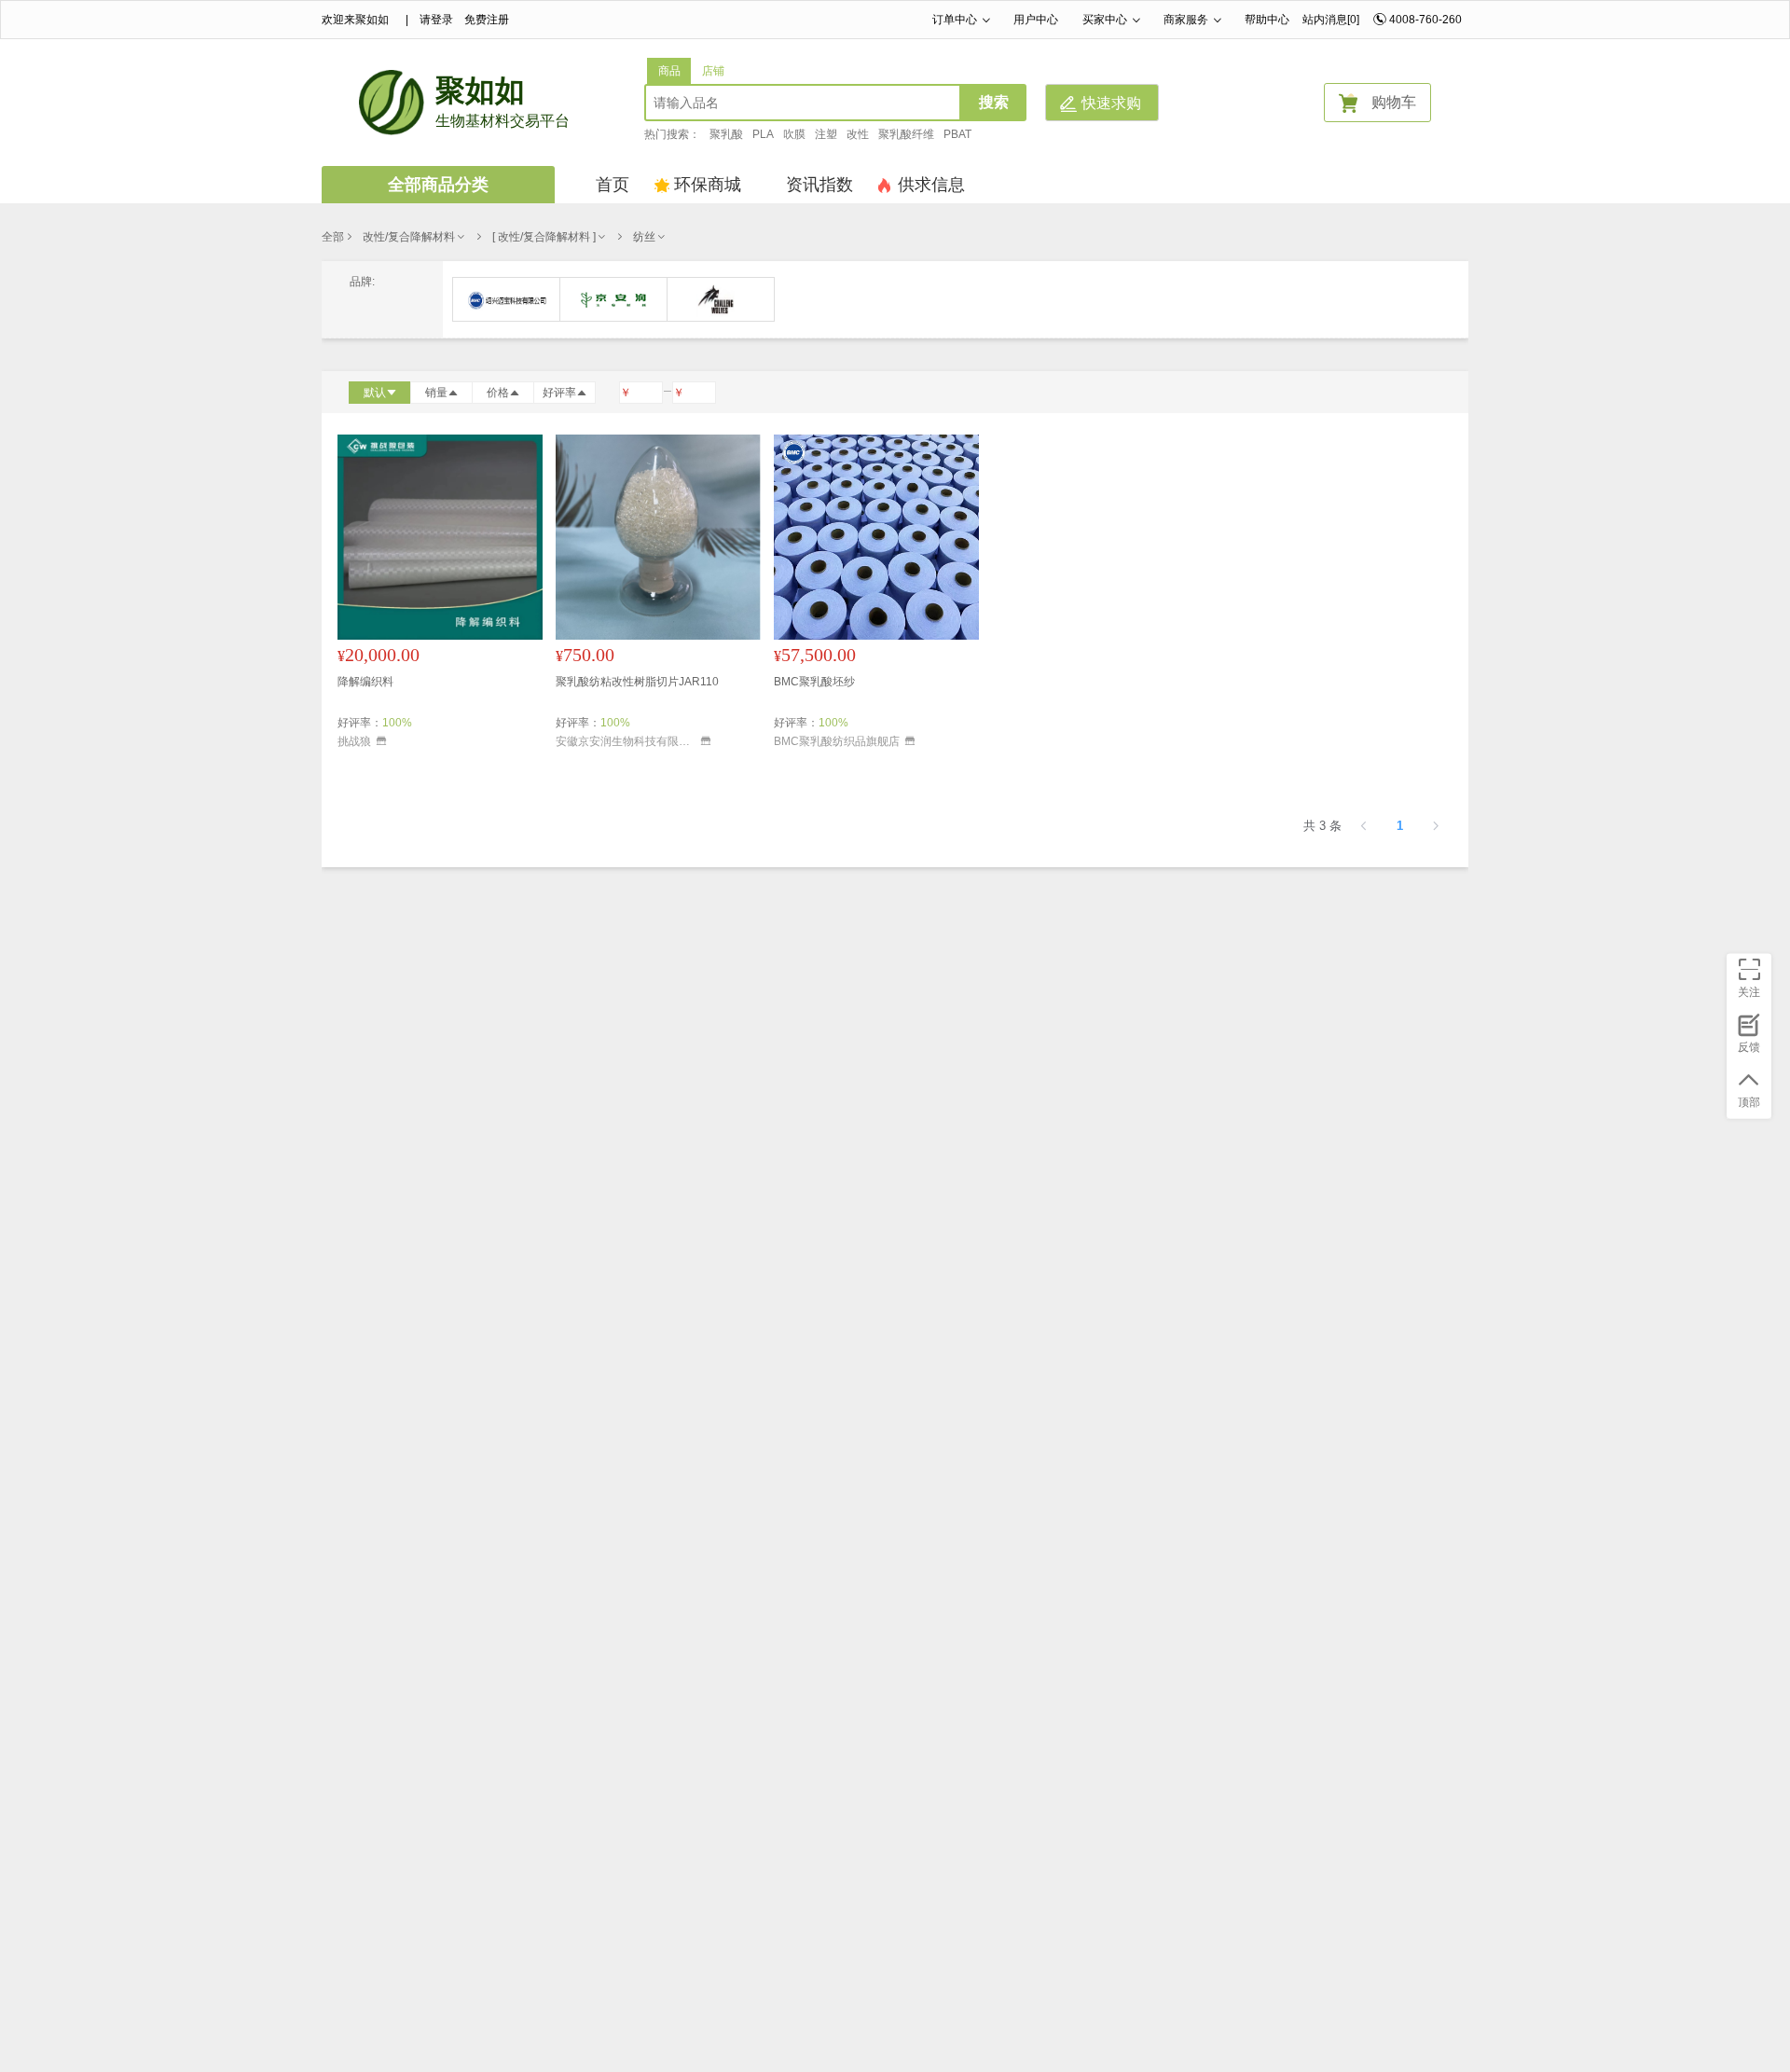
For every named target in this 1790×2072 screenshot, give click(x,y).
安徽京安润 (613, 299)
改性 (858, 134)
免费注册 (487, 20)
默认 (375, 393)
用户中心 (1036, 20)
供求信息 (931, 185)
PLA (763, 134)
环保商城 (708, 185)
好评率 (559, 393)
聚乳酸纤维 (906, 134)
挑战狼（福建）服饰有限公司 (721, 299)
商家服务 (1186, 20)
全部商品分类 (438, 185)
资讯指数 (819, 185)
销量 (436, 393)
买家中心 (1105, 20)
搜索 (994, 102)
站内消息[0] (1331, 20)
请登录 (436, 20)
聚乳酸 (726, 134)
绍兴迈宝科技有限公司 (506, 299)
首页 (613, 185)
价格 (498, 393)
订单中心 (955, 20)
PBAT (957, 134)
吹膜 (794, 134)
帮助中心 (1267, 20)
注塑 (826, 134)
